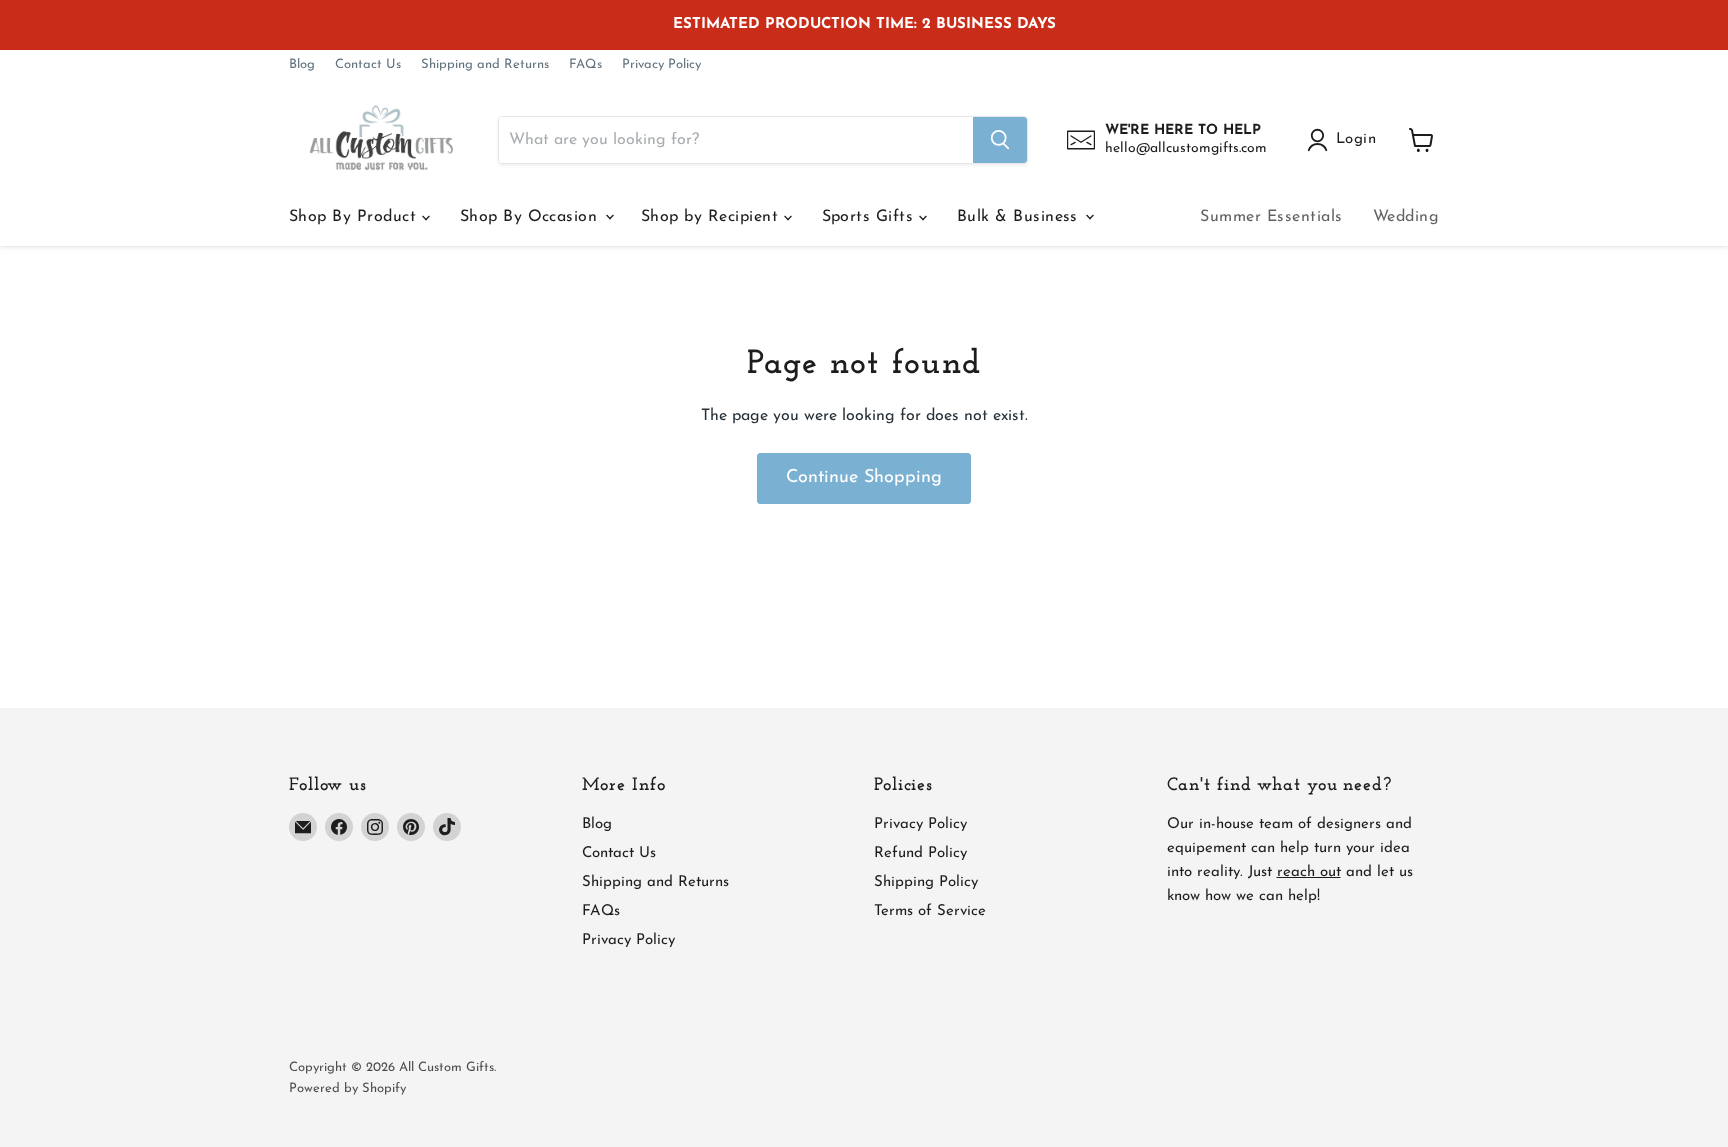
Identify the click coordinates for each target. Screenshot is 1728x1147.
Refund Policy (920, 853)
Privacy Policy (661, 64)
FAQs (585, 64)
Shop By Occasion (531, 217)
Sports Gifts (870, 217)
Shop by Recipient (712, 217)
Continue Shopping (864, 478)
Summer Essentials (1271, 217)
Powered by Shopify (347, 1088)
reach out (1309, 872)
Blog (302, 64)
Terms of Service (930, 911)
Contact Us (368, 64)
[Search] (1000, 140)
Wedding (1406, 217)
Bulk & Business (1020, 217)
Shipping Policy (926, 882)
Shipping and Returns (485, 64)
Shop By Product (355, 217)
